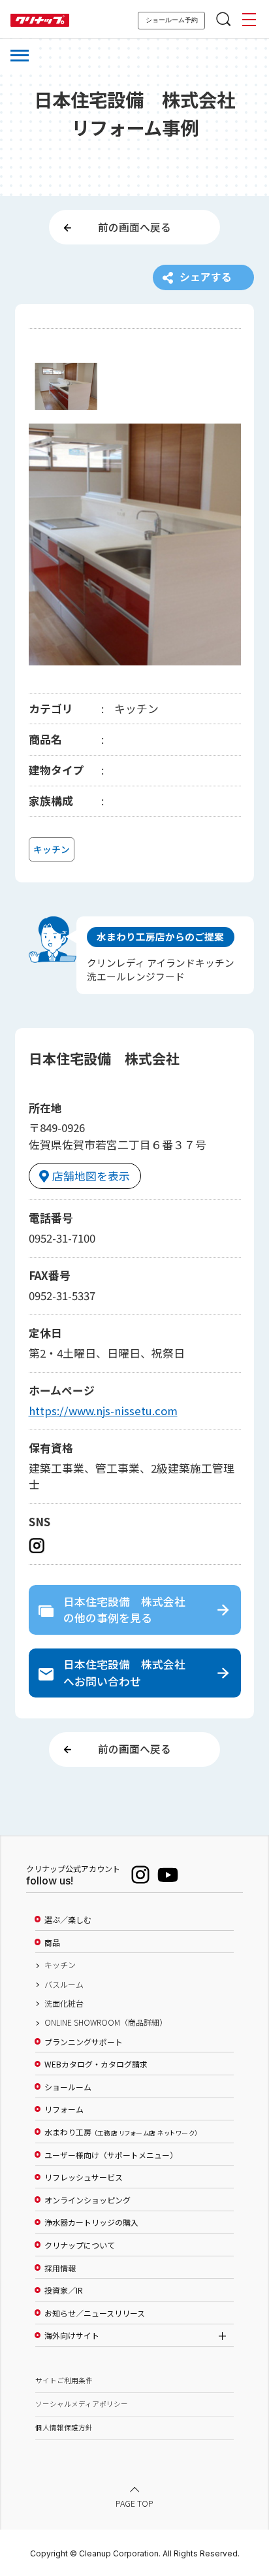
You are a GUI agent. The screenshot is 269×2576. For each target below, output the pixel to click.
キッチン (60, 1965)
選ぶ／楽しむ (68, 1920)
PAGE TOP (134, 2502)
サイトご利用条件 (64, 2380)
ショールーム (68, 2087)
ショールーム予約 (172, 20)
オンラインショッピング (87, 2200)
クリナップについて (80, 2245)
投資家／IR (64, 2290)
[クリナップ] (40, 21)
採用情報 (60, 2268)
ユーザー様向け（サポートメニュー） (111, 2155)
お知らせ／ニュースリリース (95, 2313)
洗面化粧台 (64, 2003)
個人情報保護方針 (64, 2427)
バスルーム (64, 1984)
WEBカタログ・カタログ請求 (96, 2064)
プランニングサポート (84, 2042)
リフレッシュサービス (84, 2177)
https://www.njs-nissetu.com (103, 1411)
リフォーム (64, 2109)
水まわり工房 (121, 2132)
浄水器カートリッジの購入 (91, 2222)
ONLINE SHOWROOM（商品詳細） (106, 2022)
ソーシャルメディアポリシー (82, 2404)
